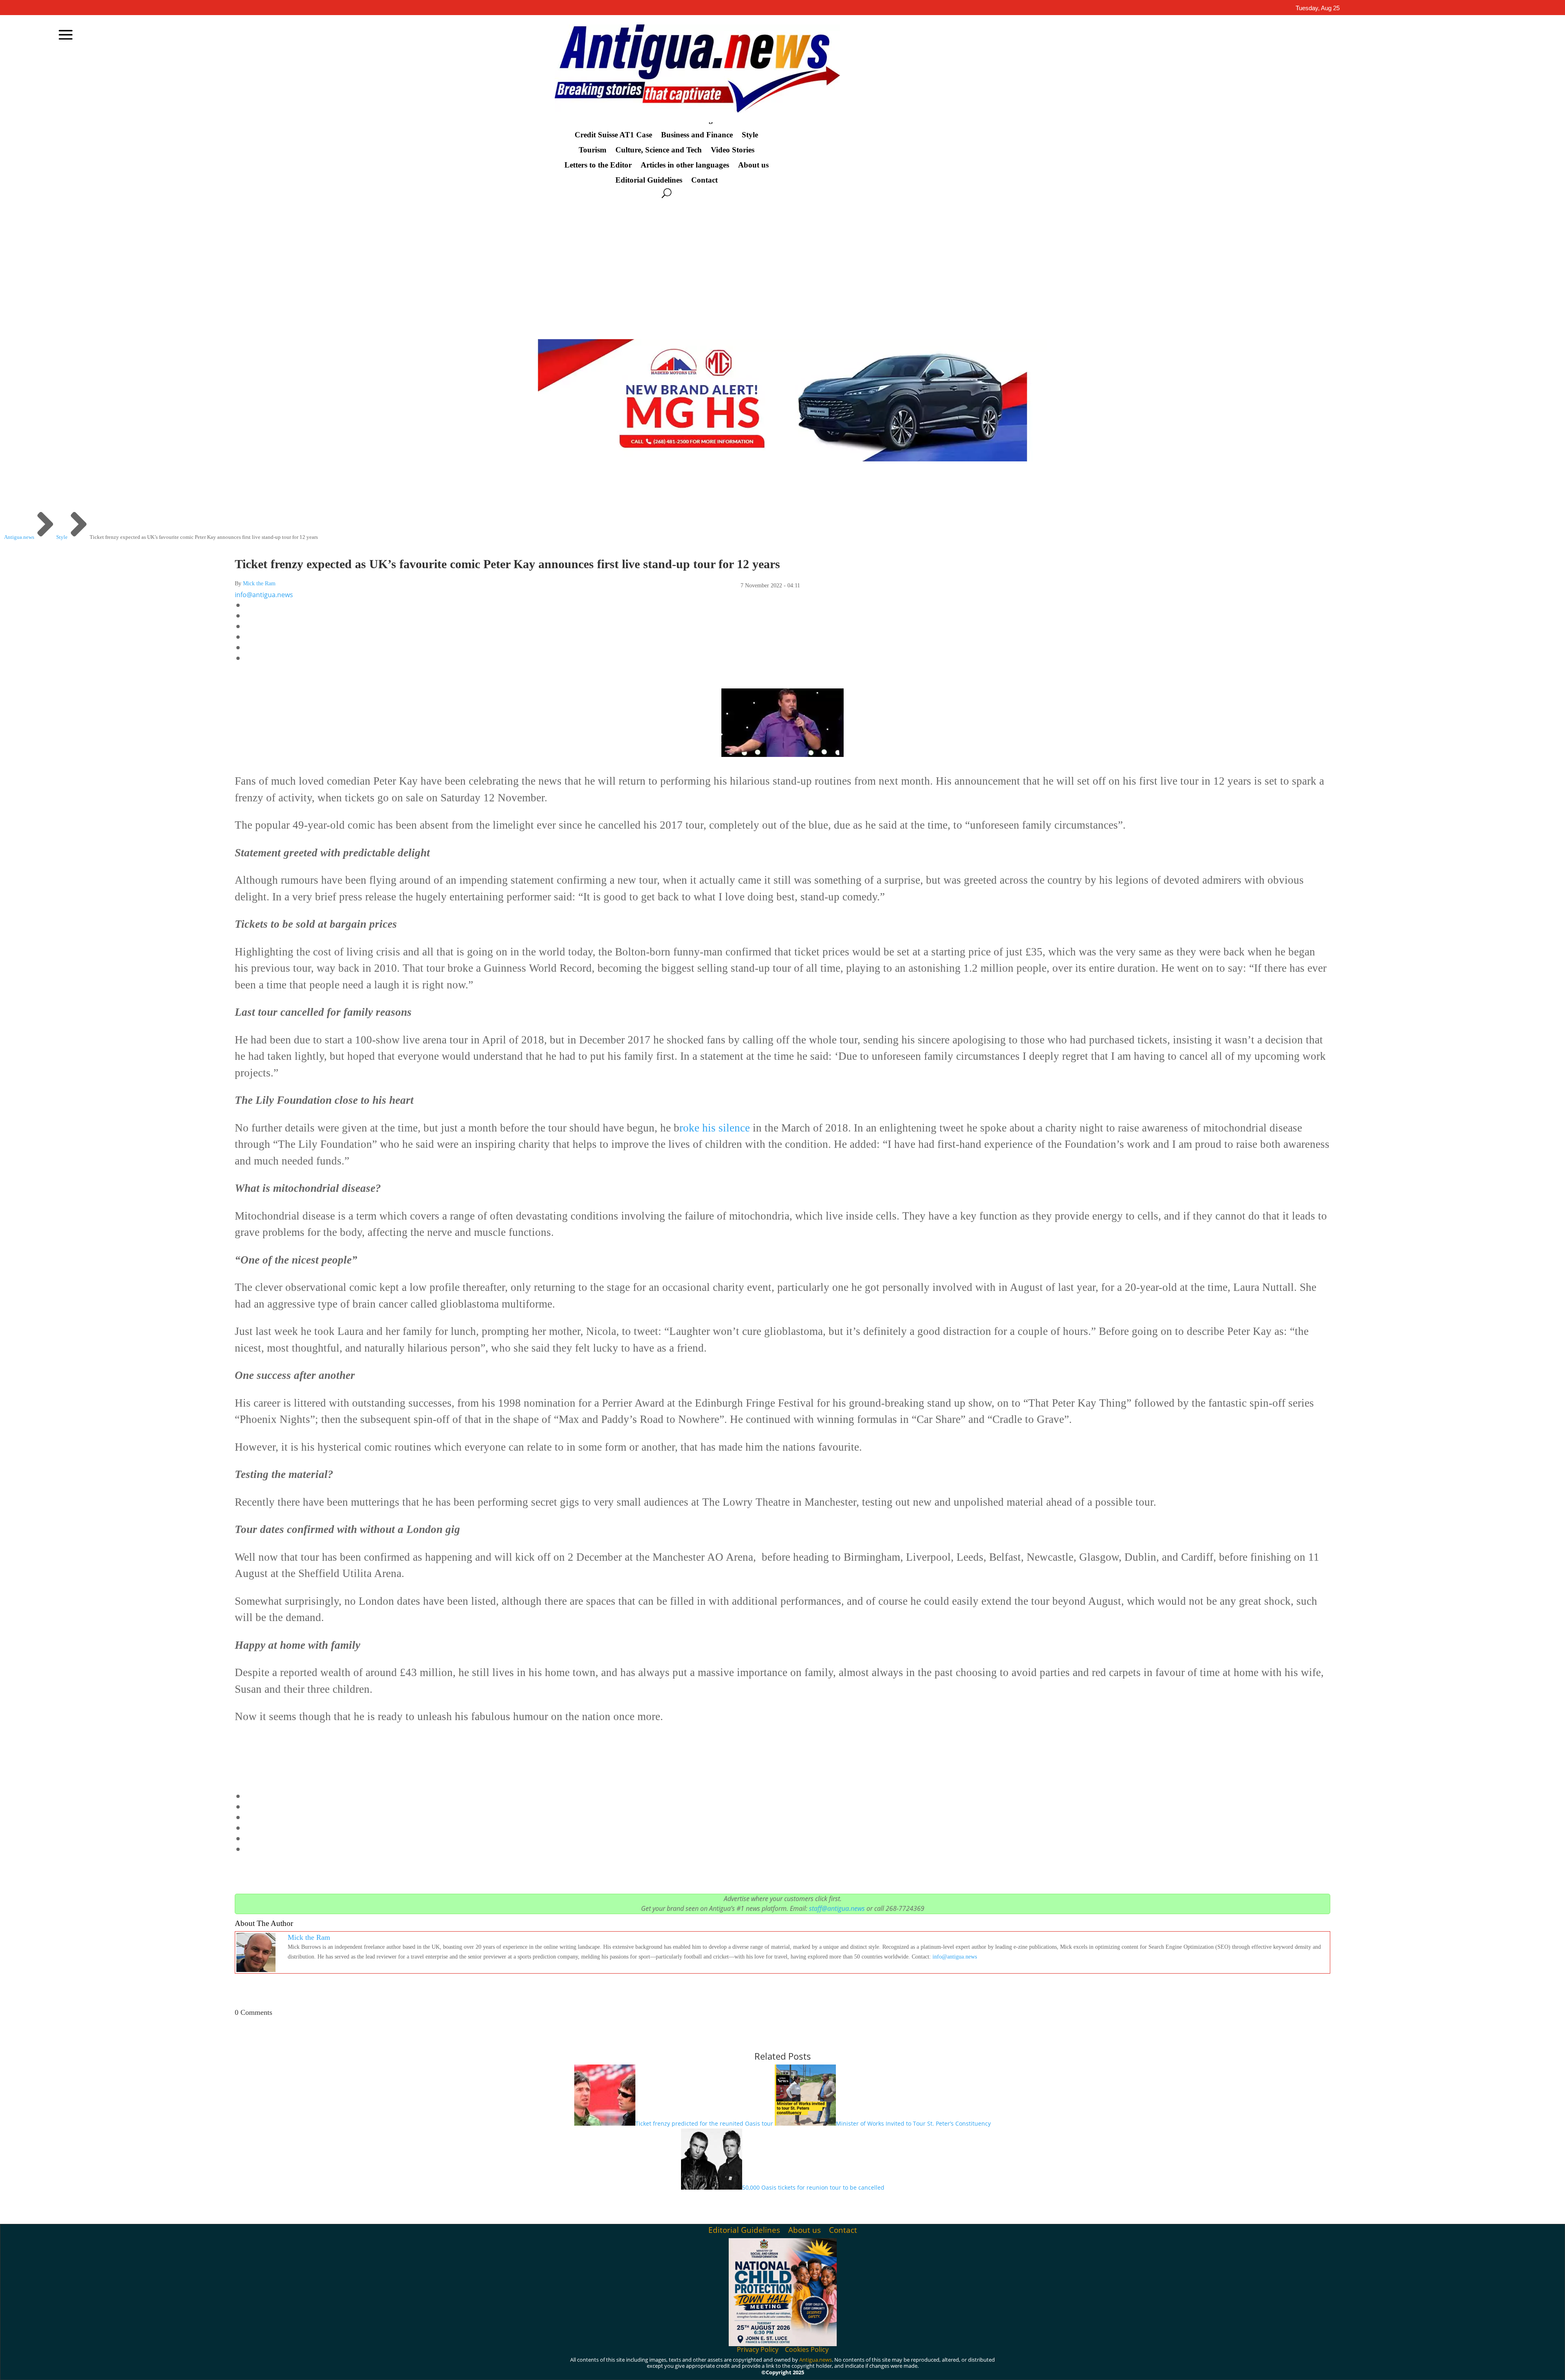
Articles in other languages (685, 165)
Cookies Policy (807, 2349)
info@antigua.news (264, 595)
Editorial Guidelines (649, 180)
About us (753, 165)
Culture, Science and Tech (659, 150)
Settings (1058, 2367)
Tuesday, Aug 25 (1318, 8)
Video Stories (733, 150)
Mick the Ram (259, 583)
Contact (704, 180)
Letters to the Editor (598, 165)
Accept (965, 2367)
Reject (1011, 2367)
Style (750, 135)
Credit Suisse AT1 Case (613, 135)
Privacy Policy (758, 2349)
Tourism (593, 150)
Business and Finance (697, 135)
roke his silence (716, 1128)
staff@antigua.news (837, 1908)
